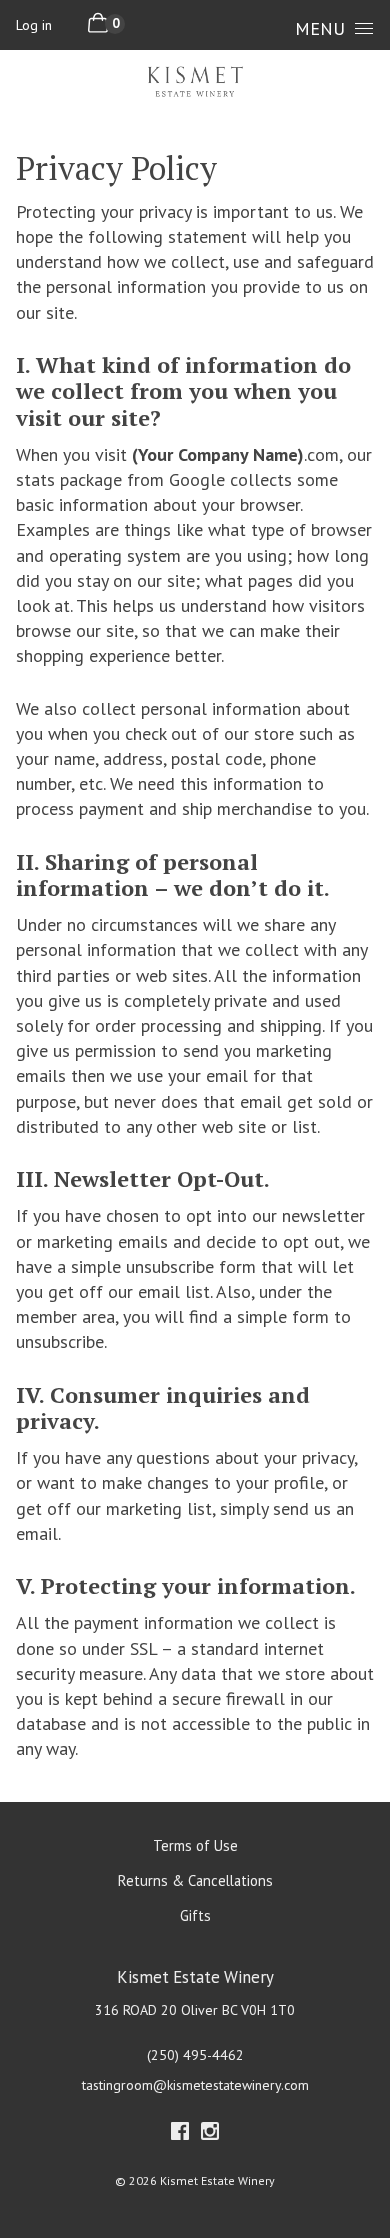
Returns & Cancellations (195, 1880)
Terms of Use (195, 1845)
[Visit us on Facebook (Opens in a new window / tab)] (180, 2134)
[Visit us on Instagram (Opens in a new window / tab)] (210, 2134)
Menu (320, 28)
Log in (34, 25)
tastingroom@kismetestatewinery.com (195, 2085)
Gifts (195, 1915)
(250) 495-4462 (195, 2055)
